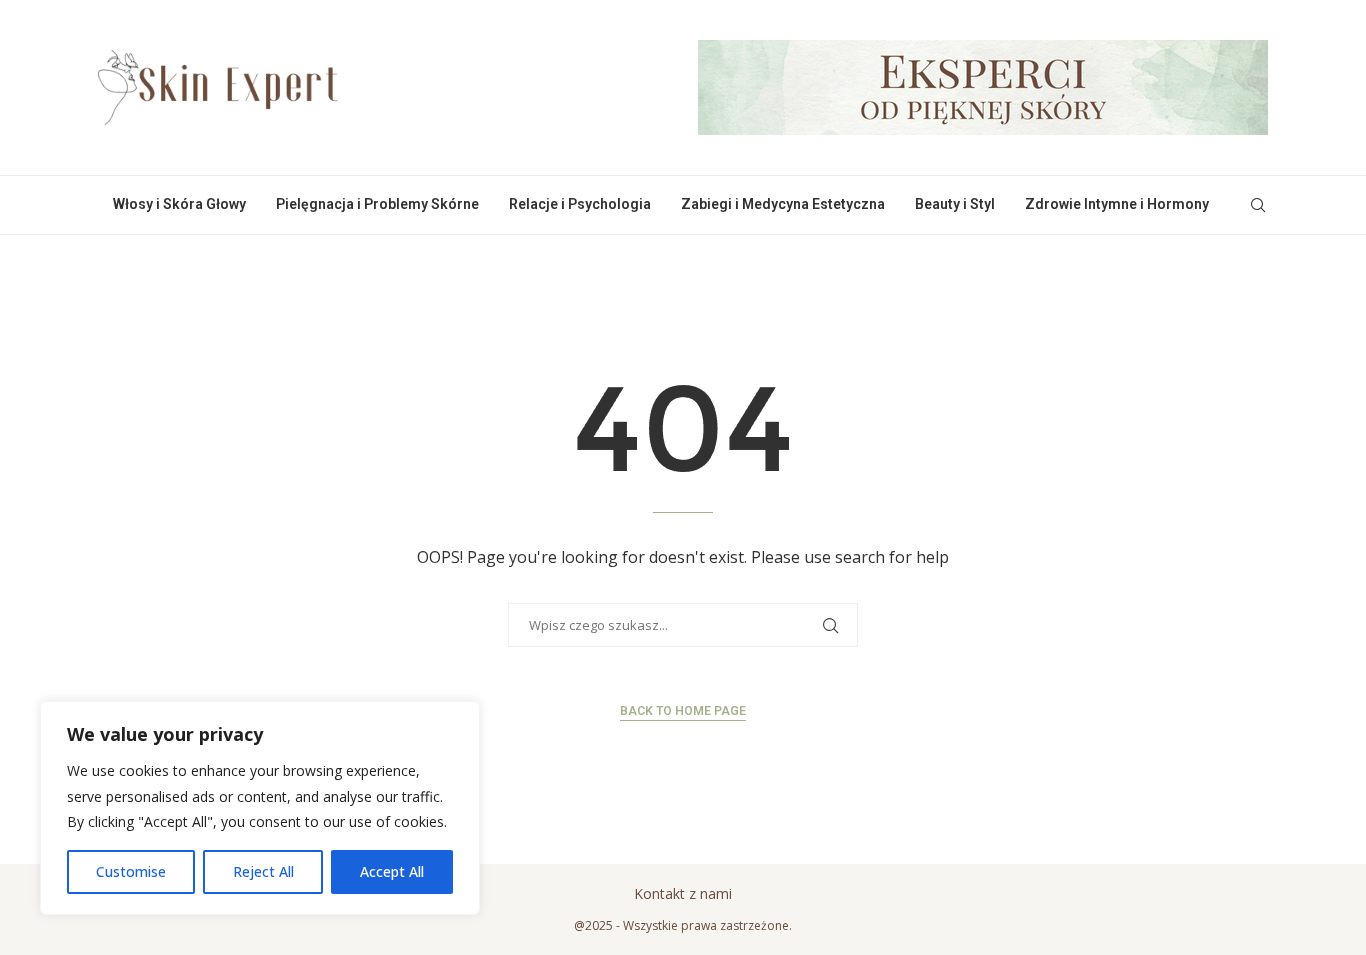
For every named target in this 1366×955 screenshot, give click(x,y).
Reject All (263, 871)
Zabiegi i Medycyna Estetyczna (783, 204)
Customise (131, 871)
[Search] (1258, 205)
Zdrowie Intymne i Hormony (1117, 204)
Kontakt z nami (683, 893)
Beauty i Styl (955, 204)
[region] (260, 808)
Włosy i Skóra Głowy (179, 204)
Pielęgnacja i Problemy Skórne (377, 204)
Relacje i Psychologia (580, 204)
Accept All (392, 871)
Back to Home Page (683, 711)
